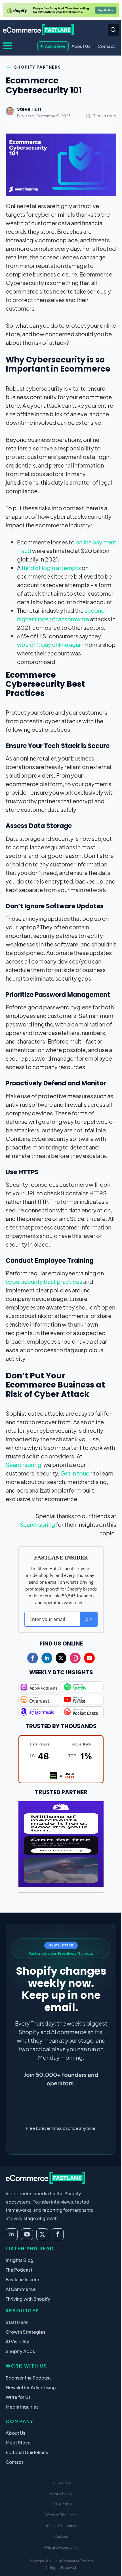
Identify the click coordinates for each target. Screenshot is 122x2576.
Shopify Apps (20, 2351)
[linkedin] (47, 1658)
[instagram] (75, 1658)
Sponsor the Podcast (28, 2378)
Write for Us (18, 2397)
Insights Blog (20, 2260)
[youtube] (89, 1658)
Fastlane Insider (23, 2279)
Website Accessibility (61, 2547)
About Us (81, 46)
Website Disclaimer (61, 2515)
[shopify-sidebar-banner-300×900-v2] (61, 1843)
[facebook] (33, 1658)
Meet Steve (18, 2443)
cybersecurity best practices (44, 1281)
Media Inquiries (22, 2407)
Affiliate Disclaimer (61, 2526)
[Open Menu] (7, 46)
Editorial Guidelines (27, 2452)
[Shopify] (61, 10)
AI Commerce (21, 2289)
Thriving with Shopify (28, 2299)
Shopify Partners (38, 67)
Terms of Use (61, 2482)
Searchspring (23, 1465)
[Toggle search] (113, 30)
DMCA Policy (61, 2504)
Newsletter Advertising (31, 2387)
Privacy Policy (61, 2493)
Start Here (17, 2322)
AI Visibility (17, 2342)
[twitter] (61, 1658)
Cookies (61, 2537)
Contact (106, 46)
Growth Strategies (26, 2332)
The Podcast (19, 2270)
